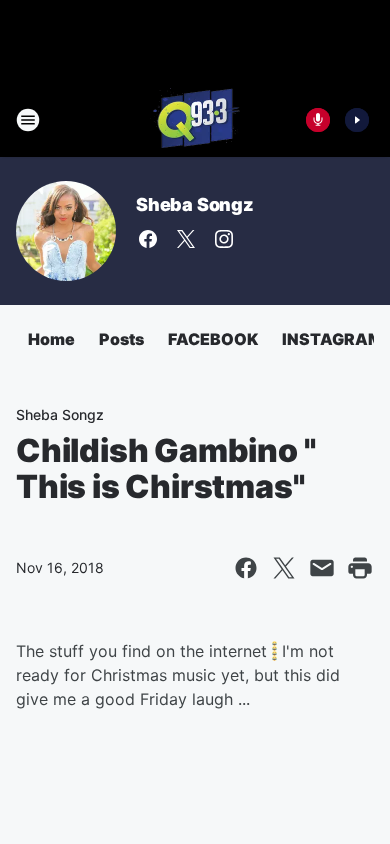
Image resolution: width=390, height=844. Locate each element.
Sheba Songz (195, 204)
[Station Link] (195, 120)
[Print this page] (360, 568)
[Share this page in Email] (322, 568)
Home (51, 339)
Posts (121, 339)
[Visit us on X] (186, 239)
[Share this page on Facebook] (246, 568)
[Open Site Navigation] (28, 120)
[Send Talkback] (318, 120)
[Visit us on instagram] (224, 239)
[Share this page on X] (284, 568)
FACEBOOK (213, 339)
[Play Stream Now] (357, 120)
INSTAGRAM (332, 339)
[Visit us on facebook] (148, 239)
